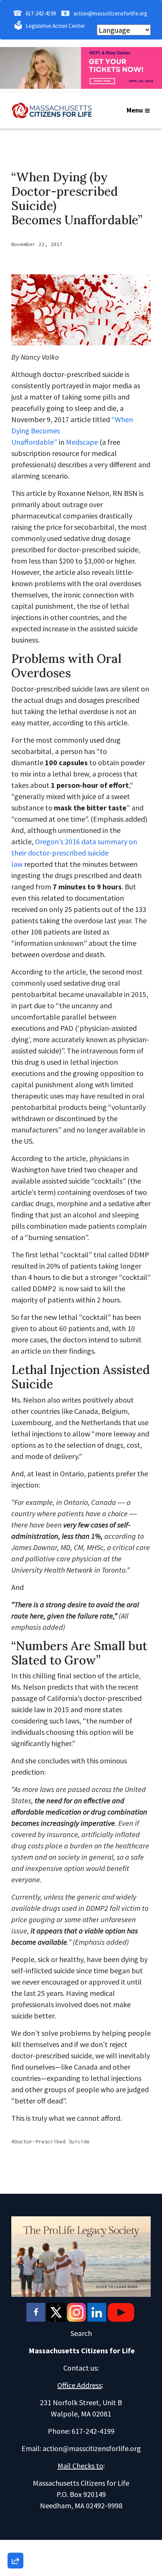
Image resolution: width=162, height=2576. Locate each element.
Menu (135, 110)
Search (81, 2333)
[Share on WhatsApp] (15, 2543)
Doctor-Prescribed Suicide (52, 2141)
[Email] (15, 2478)
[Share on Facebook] (15, 2521)
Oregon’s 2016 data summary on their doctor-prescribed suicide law (74, 853)
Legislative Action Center (55, 26)
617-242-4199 (41, 13)
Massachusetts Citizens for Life (82, 2350)
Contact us (80, 2368)
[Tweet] (15, 2500)
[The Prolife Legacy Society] (81, 2256)
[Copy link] (15, 2457)
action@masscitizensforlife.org (110, 13)
